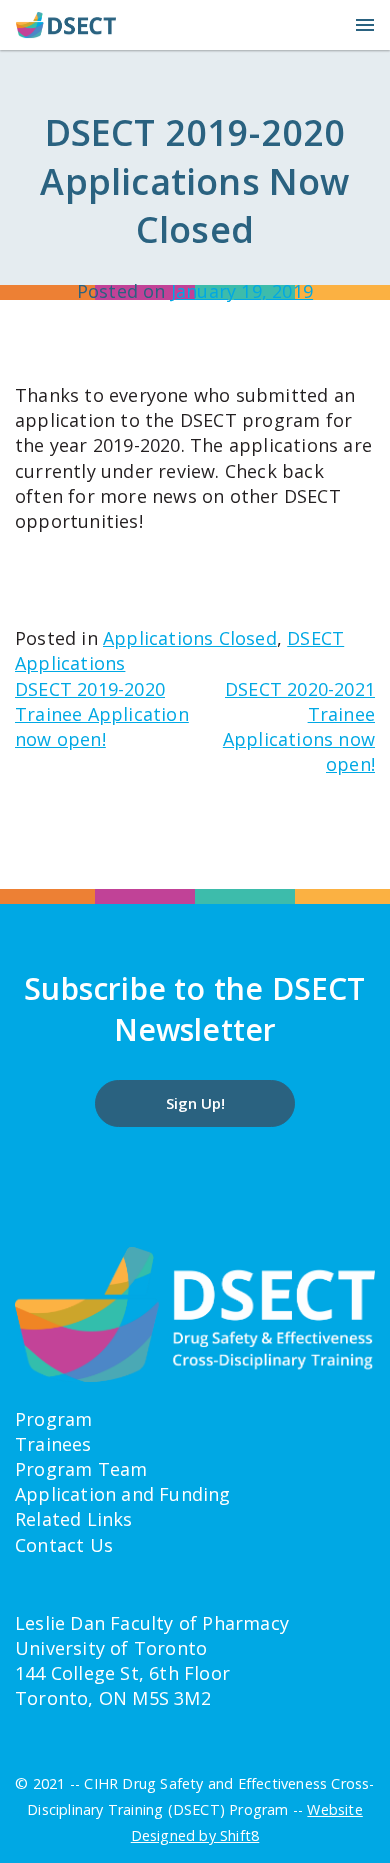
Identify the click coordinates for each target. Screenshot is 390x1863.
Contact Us (64, 1545)
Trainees (53, 1444)
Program (53, 1419)
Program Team (81, 1469)
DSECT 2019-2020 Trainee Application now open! (102, 714)
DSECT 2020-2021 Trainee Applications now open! (299, 727)
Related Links (74, 1519)
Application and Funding (123, 1494)
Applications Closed (190, 638)
